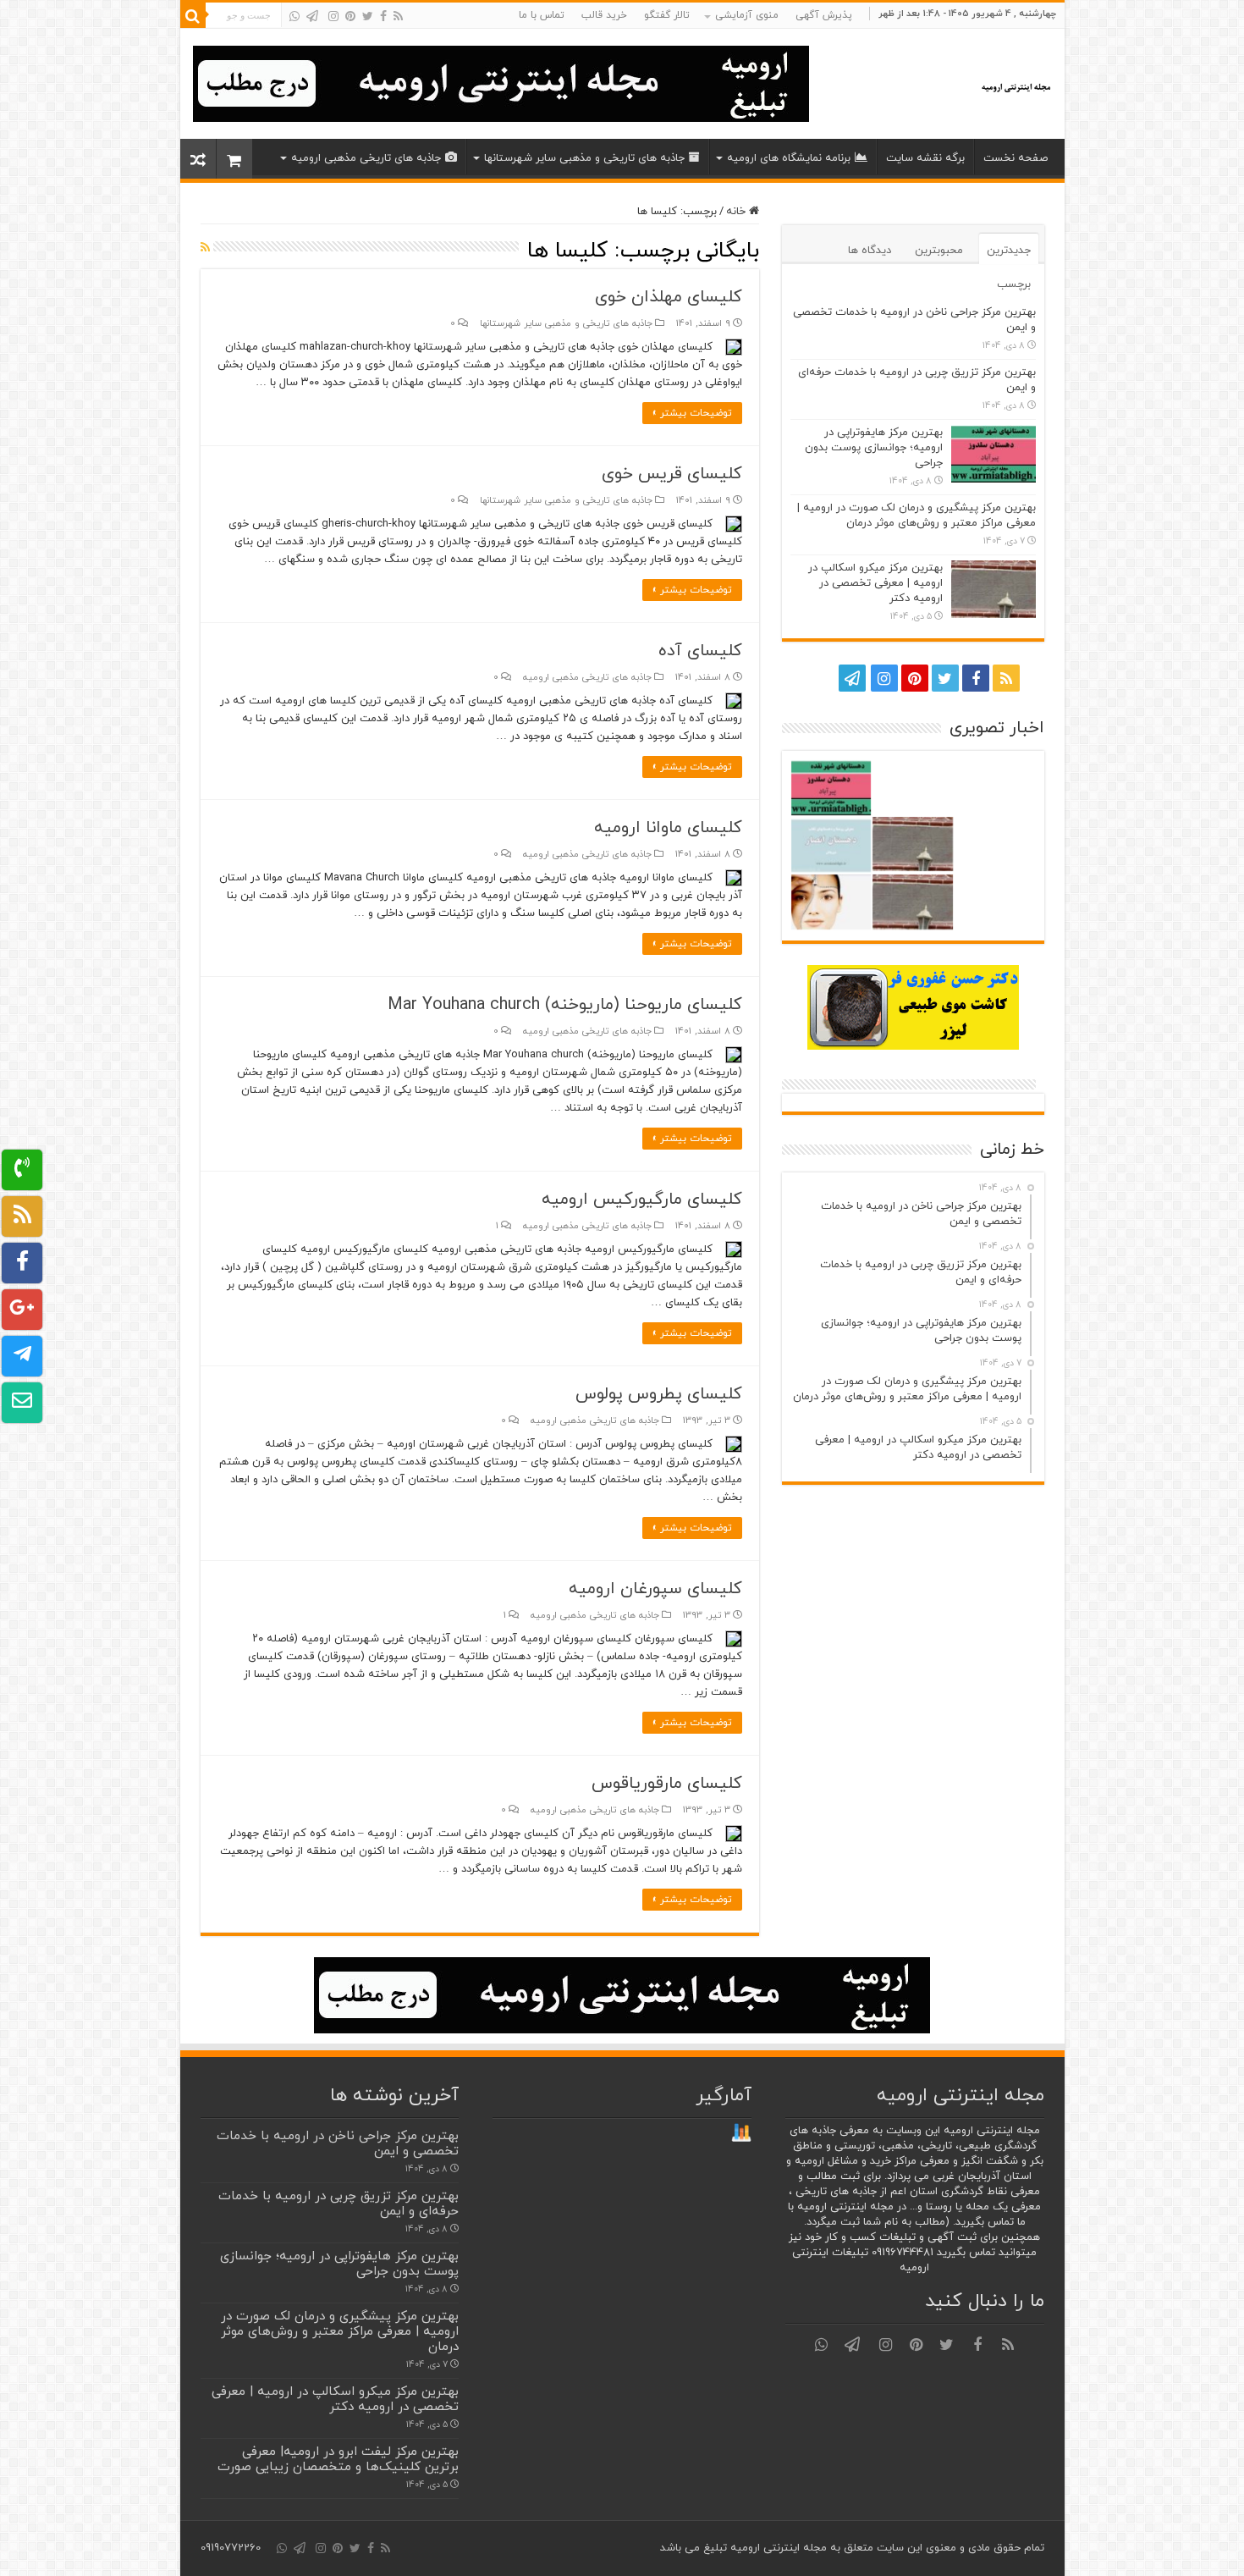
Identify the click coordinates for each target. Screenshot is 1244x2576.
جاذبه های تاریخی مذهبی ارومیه (366, 158)
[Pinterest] (350, 16)
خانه (738, 212)
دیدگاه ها (870, 251)
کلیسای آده (700, 651)
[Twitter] (368, 16)
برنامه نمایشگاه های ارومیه (789, 158)
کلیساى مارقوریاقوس (667, 1784)
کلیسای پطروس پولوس (659, 1394)
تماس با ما (542, 15)
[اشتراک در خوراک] (205, 248)
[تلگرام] (312, 16)
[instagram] (333, 16)
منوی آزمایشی (747, 15)
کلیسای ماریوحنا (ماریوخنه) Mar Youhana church (565, 1005)
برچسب (1014, 284)
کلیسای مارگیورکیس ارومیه (642, 1200)
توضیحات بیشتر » (692, 413)
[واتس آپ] (294, 16)
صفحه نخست (1016, 158)
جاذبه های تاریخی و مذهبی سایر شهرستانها (584, 158)
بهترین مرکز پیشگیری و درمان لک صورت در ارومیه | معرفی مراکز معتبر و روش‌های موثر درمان (916, 516)
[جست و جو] (193, 15)
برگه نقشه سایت (925, 158)
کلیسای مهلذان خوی (669, 297)
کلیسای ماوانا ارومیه (668, 828)
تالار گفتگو (667, 15)
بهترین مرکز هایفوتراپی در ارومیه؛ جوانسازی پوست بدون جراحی (874, 448)
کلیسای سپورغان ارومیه (655, 1589)
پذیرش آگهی (824, 15)
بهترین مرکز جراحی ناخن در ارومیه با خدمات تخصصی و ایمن (338, 2143)
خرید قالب (604, 15)
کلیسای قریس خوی (672, 474)
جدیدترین (1009, 251)
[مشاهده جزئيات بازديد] (741, 2132)
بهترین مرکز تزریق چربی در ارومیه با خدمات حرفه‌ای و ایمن (339, 2204)
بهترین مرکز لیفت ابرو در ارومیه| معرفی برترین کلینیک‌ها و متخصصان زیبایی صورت (338, 2459)
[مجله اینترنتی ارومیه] (1015, 84)
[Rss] (398, 16)
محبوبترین (939, 251)
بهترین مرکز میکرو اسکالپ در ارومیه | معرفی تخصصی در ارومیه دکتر (875, 583)
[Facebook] (383, 16)
